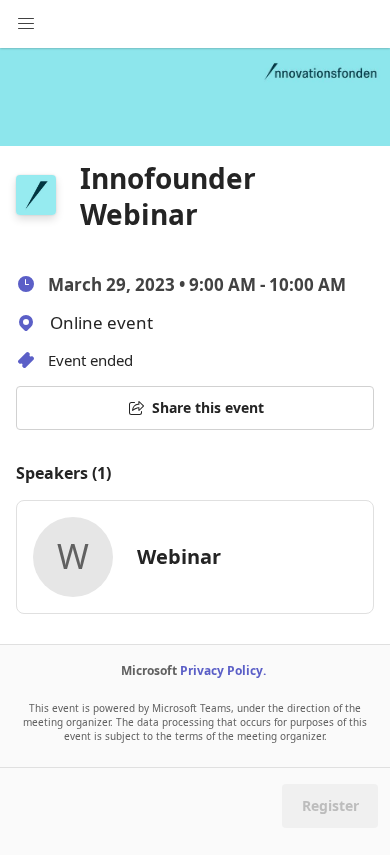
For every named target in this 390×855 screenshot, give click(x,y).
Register (330, 805)
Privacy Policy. (223, 670)
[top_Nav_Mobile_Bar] (26, 24)
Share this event (208, 407)
